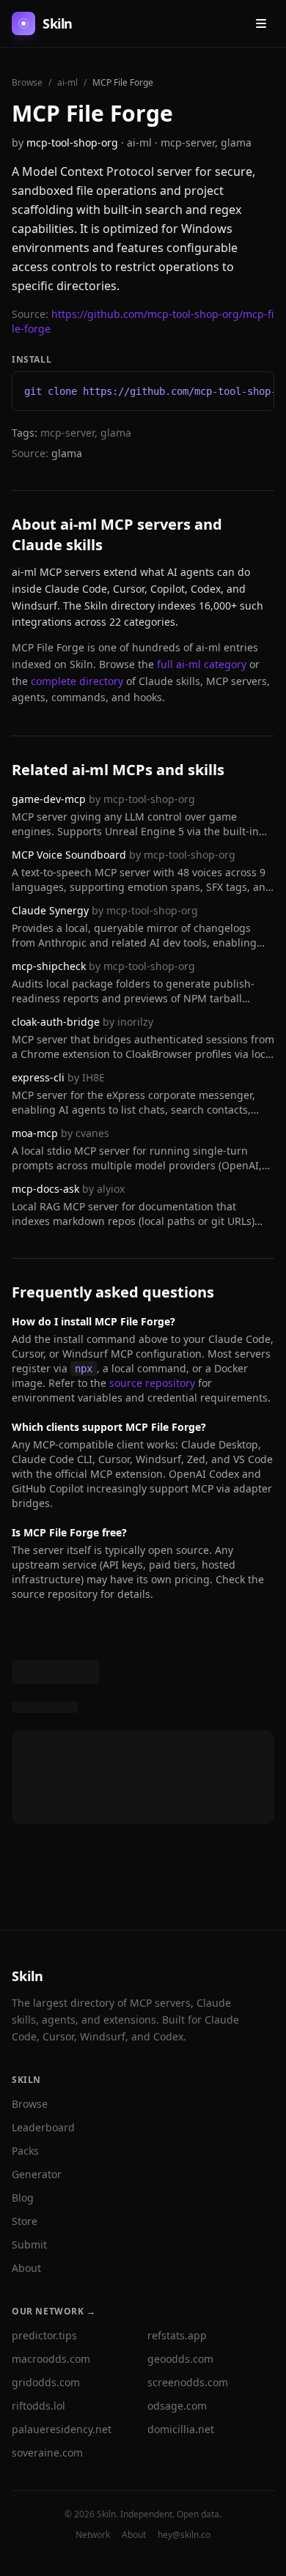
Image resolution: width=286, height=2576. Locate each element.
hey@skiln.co (184, 2535)
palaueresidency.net (62, 2429)
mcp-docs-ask (45, 1189)
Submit (29, 2244)
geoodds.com (180, 2359)
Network (93, 2535)
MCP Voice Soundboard (69, 855)
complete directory (77, 681)
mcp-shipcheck (49, 966)
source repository (152, 1383)
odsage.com (177, 2406)
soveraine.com (47, 2453)
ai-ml (67, 82)
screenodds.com (188, 2382)
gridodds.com (46, 2382)
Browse (27, 82)
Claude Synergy (50, 910)
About (26, 2268)
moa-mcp (35, 1133)
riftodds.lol (38, 2406)
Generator (37, 2174)
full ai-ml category (202, 664)
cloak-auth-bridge (56, 1022)
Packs (25, 2151)
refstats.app (177, 2335)
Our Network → (54, 2311)
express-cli (38, 1077)
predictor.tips (44, 2335)
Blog (23, 2198)
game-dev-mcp (49, 799)
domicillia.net (181, 2429)
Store (25, 2221)
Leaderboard (43, 2127)
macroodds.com (51, 2359)
